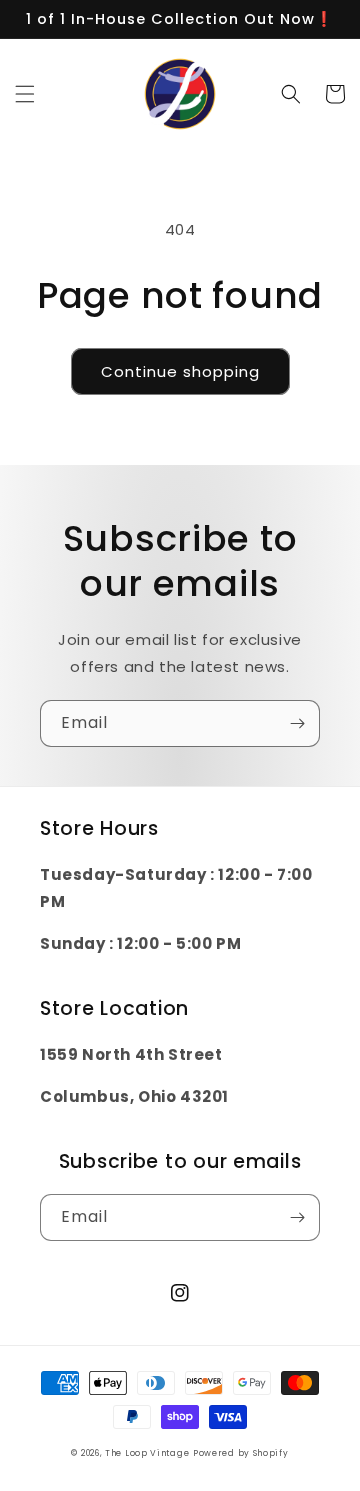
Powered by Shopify (241, 1453)
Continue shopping (180, 371)
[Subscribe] (297, 723)
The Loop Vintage (147, 1453)
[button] (25, 94)
